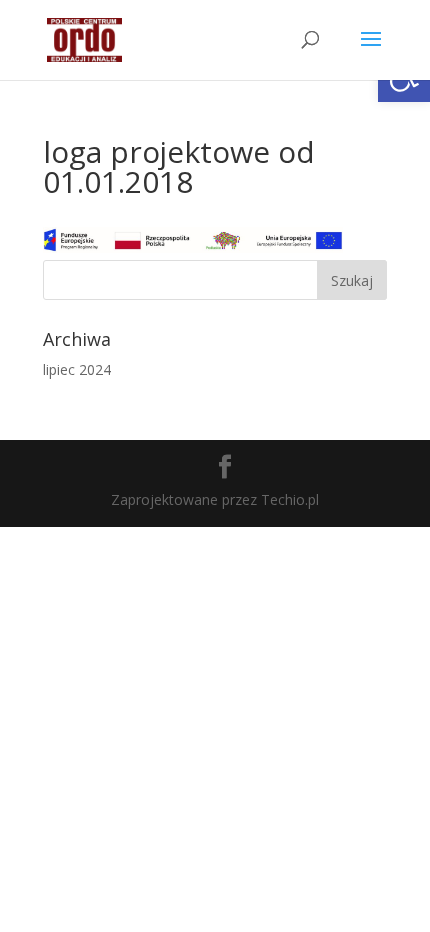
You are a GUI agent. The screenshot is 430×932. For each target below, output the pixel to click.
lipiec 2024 (77, 369)
